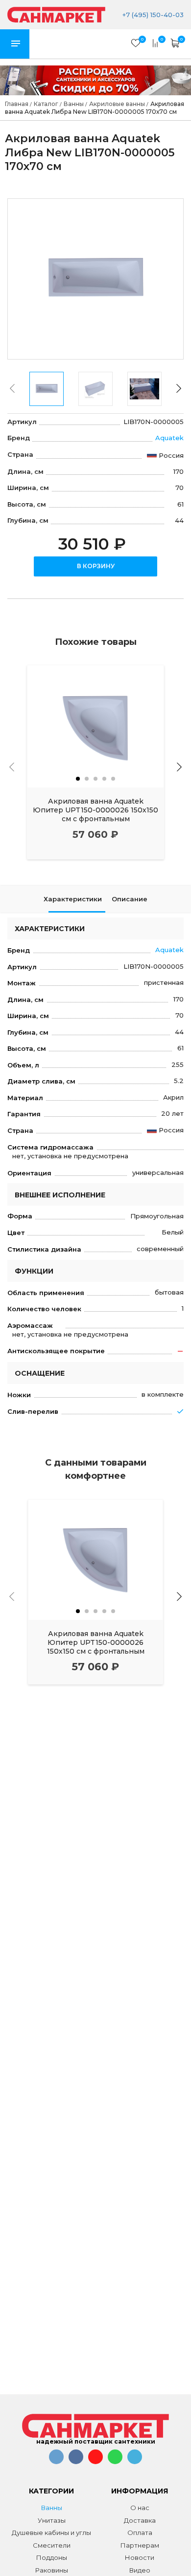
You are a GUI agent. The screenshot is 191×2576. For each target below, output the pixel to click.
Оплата (140, 2533)
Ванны (52, 2508)
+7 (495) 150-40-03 (152, 15)
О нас (140, 2508)
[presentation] (12, 388)
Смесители (52, 2545)
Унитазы (52, 2520)
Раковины (52, 2570)
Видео (140, 2570)
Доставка (140, 2520)
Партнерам (140, 2545)
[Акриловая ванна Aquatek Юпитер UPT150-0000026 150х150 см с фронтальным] (95, 726)
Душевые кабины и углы (51, 2533)
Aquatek (169, 438)
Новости (140, 2557)
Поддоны (52, 2557)
